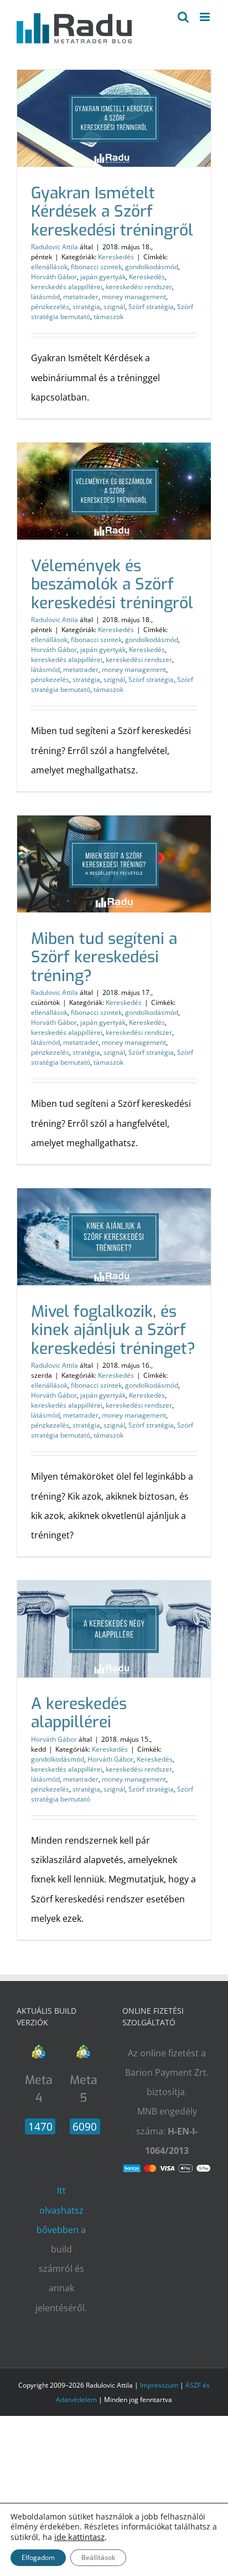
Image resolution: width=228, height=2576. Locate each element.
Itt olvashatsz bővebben (60, 2210)
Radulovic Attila (55, 247)
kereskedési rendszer (139, 287)
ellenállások (49, 267)
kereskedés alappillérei (67, 287)
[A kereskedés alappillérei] (114, 1629)
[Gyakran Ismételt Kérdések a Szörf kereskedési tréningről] (114, 118)
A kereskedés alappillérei (79, 1713)
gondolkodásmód (152, 267)
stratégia (86, 307)
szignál (114, 307)
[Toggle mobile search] (183, 17)
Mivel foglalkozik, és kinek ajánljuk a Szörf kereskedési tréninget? (113, 1330)
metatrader (81, 297)
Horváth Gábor (54, 277)
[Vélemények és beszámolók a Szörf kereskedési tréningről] (114, 491)
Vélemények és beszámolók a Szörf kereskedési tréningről (112, 584)
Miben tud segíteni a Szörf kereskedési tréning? (104, 957)
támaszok (108, 317)
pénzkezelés (50, 307)
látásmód (45, 297)
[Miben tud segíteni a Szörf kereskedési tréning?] (114, 864)
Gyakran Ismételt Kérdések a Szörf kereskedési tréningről (112, 212)
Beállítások (98, 2557)
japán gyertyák (103, 277)
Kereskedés (116, 257)
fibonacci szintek (96, 267)
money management (134, 297)
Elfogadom (38, 2557)
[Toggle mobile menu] (206, 17)
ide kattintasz (79, 2537)
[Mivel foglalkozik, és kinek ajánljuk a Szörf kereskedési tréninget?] (114, 1237)
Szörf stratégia (151, 307)
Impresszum (159, 2385)
